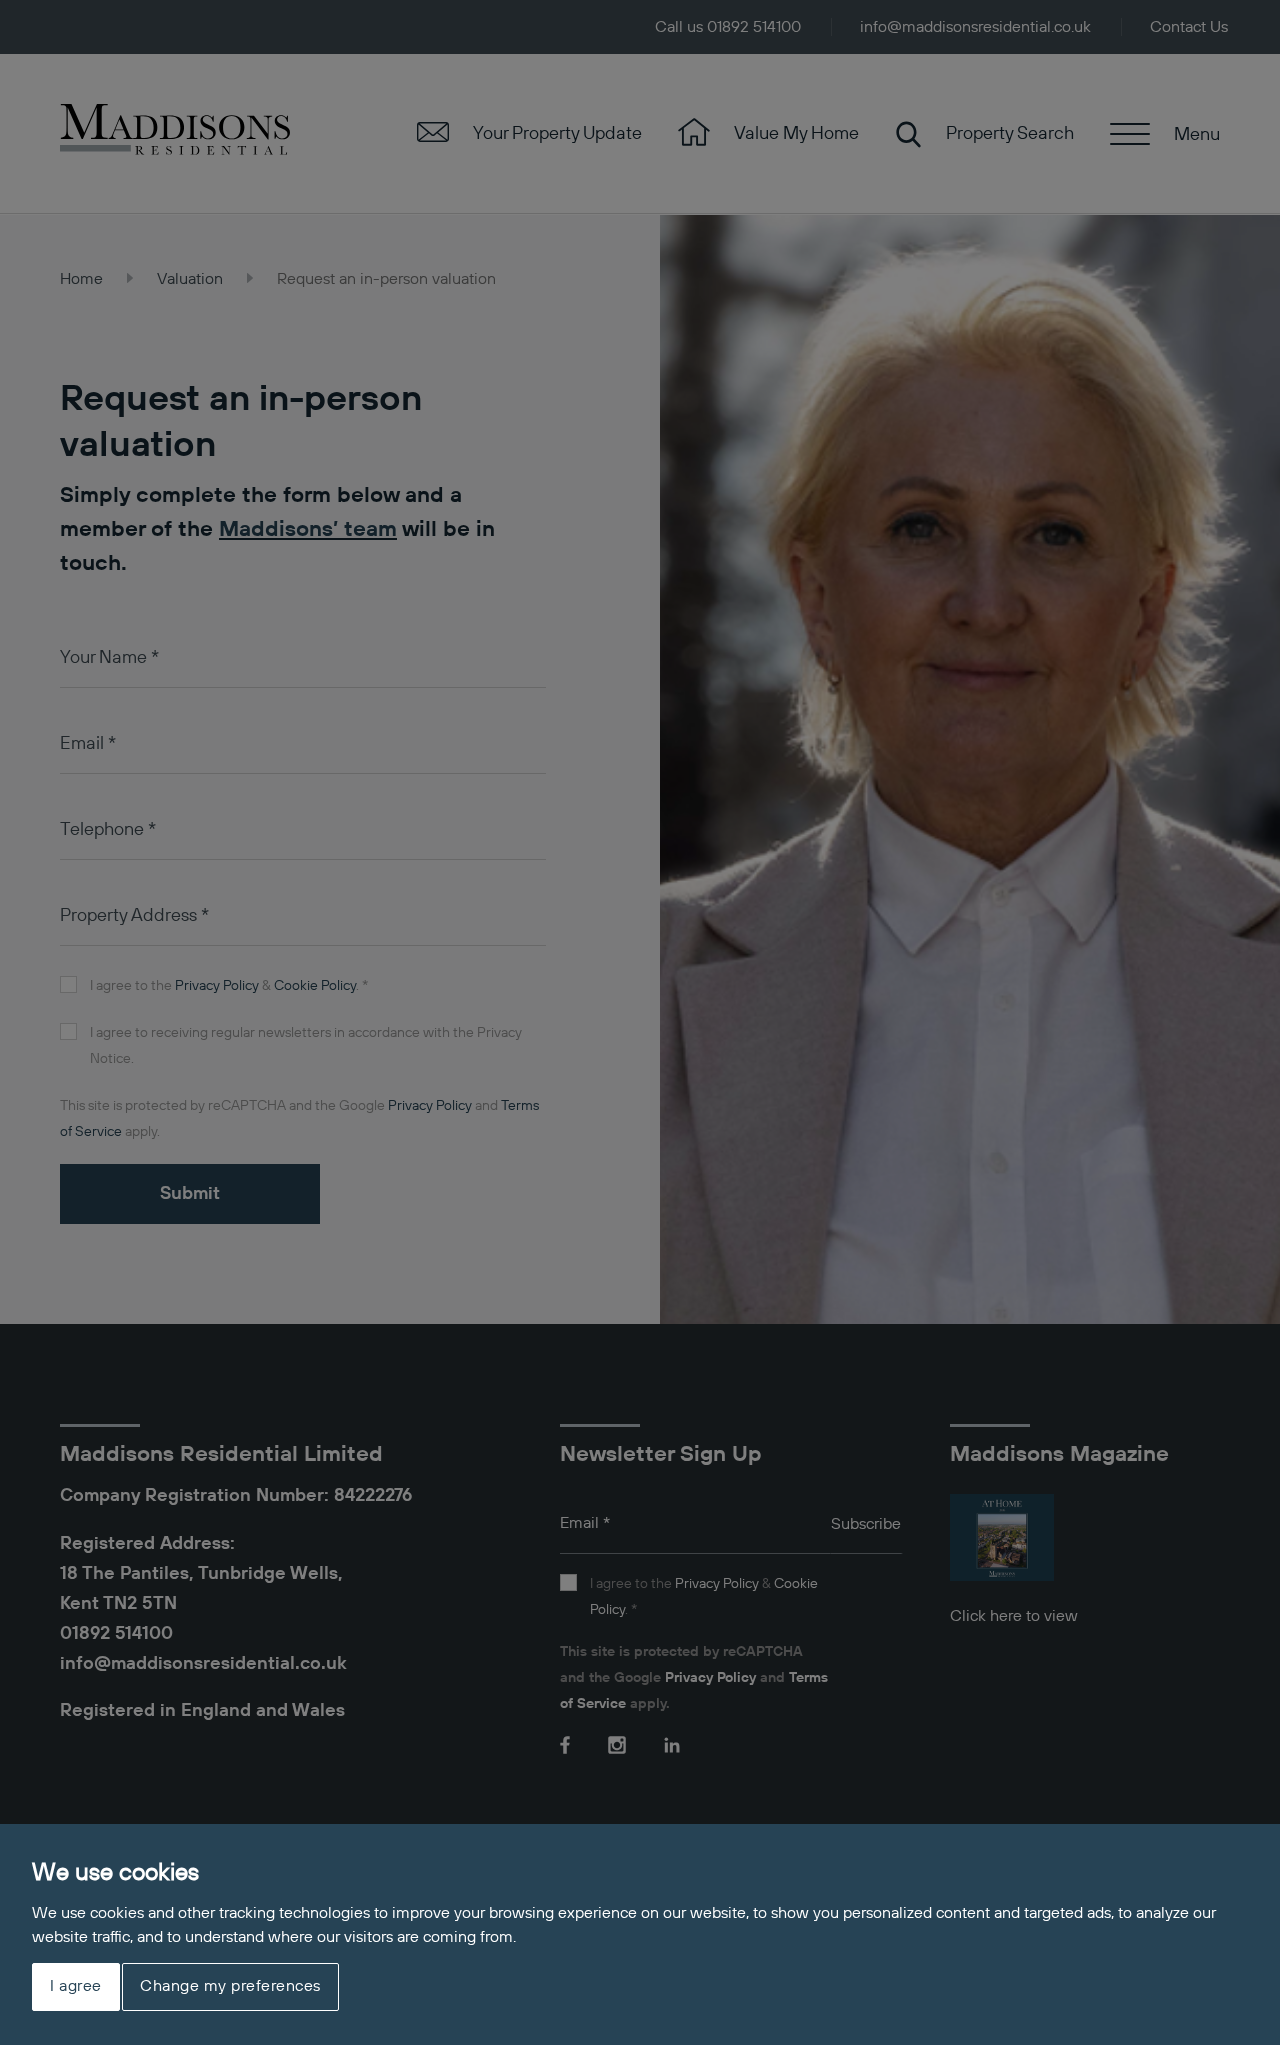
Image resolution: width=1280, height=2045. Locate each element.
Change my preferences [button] (230, 1987)
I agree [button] (76, 1987)
